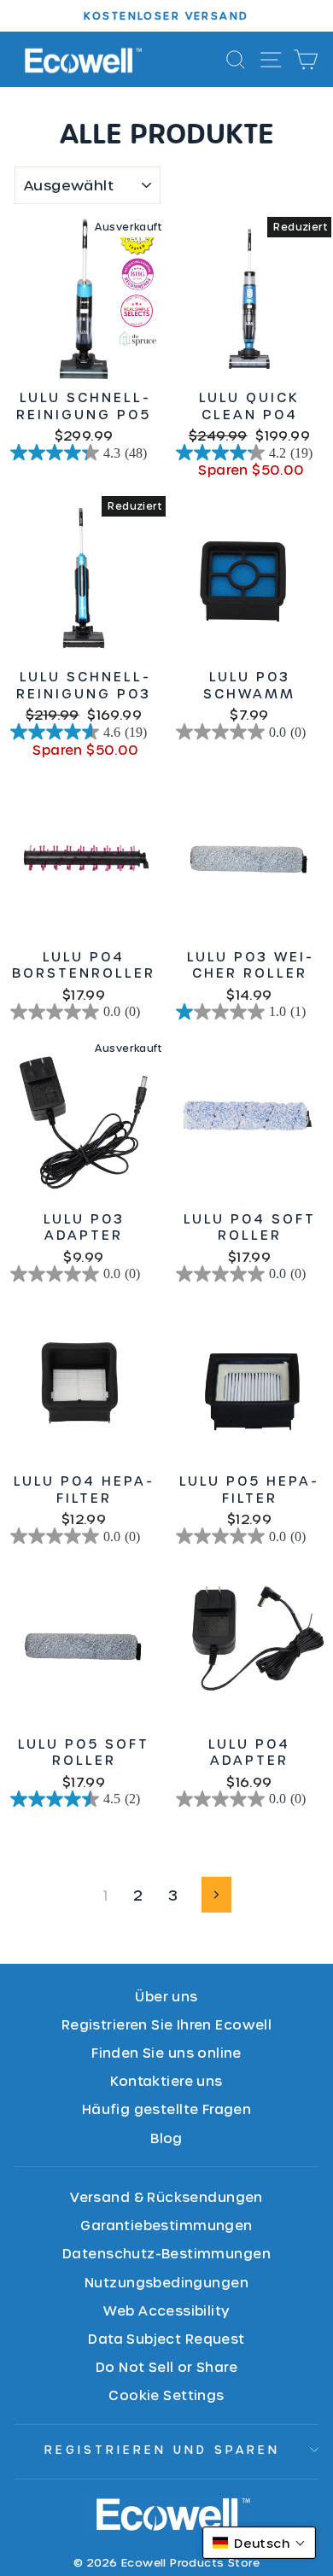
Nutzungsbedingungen (166, 2282)
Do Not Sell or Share (166, 2366)
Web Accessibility (166, 2310)
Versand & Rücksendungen (166, 2196)
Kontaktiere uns (166, 2080)
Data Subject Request (166, 2338)
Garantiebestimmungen (166, 2225)
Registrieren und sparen (162, 2449)
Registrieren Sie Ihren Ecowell (166, 2024)
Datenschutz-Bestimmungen (166, 2253)
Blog (166, 2138)
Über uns (166, 1996)
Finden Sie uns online (166, 2052)
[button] (259, 2543)
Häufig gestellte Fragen (167, 2109)
